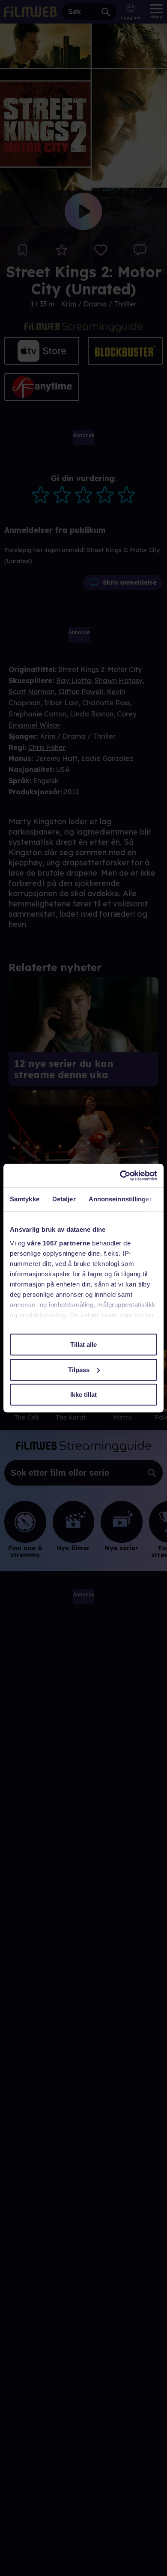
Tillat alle (83, 1344)
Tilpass (79, 1370)
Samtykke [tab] (25, 1199)
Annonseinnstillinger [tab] (120, 1199)
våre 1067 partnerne (59, 1243)
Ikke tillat (83, 1395)
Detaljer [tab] (64, 1199)
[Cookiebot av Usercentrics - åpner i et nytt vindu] (120, 1176)
